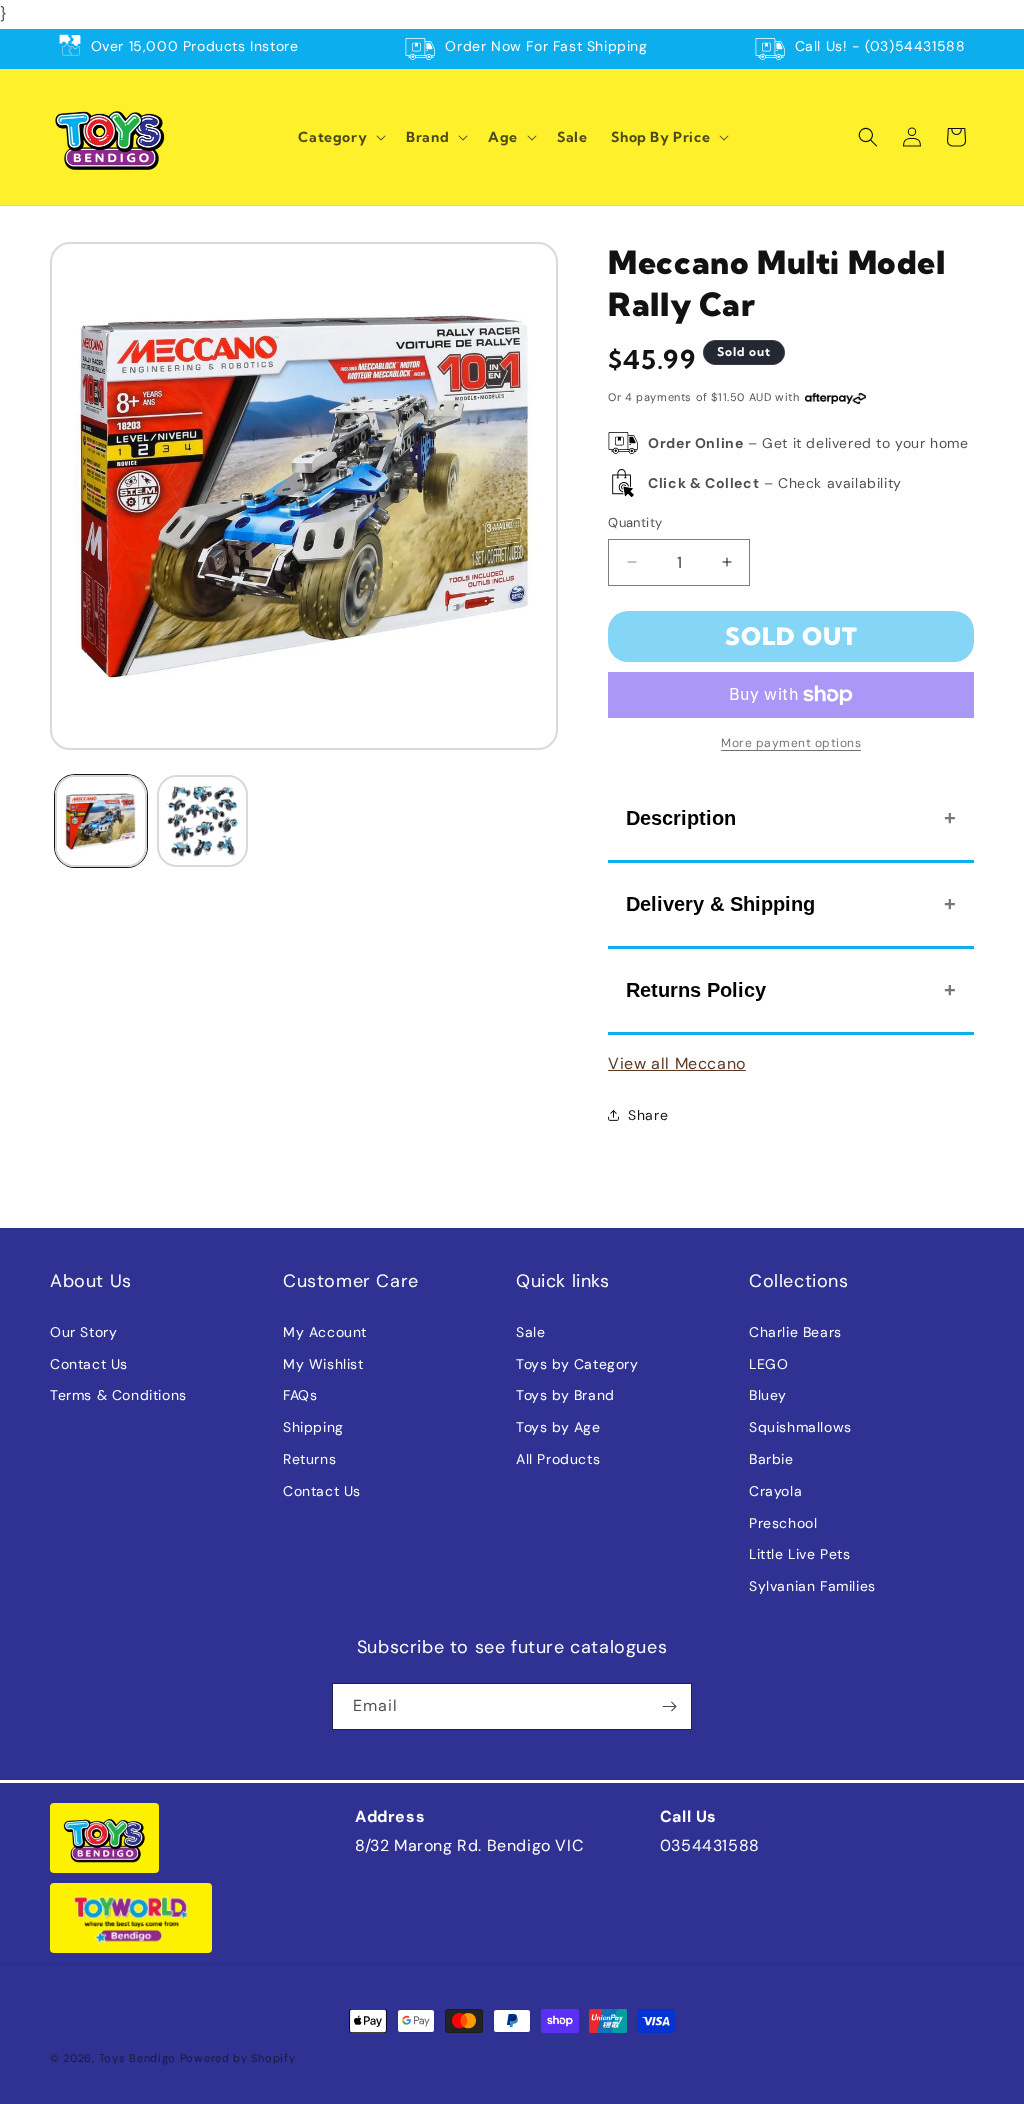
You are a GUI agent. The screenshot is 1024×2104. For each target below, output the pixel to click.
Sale (530, 1332)
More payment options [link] (791, 743)
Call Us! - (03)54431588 (880, 46)
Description (681, 818)
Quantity (635, 522)
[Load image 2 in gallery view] (203, 821)
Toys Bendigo (137, 2058)
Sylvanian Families (812, 1586)
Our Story (83, 1332)
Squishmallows (800, 1427)
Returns (309, 1459)
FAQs (300, 1395)
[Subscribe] (669, 1706)
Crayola (775, 1491)
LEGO (768, 1364)
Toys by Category (577, 1364)
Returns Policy (696, 990)
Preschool (783, 1523)
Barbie (771, 1459)
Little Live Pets (800, 1554)
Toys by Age (558, 1427)
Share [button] (648, 1115)
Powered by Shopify (238, 2058)
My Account (325, 1332)
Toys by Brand (565, 1395)
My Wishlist (323, 1364)
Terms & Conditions (118, 1395)
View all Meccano (677, 1063)
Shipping (313, 1427)
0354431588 (710, 1845)
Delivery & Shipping (720, 904)
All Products (558, 1459)
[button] (340, 137)
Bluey (768, 1395)
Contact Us (89, 1364)
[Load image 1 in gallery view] (101, 821)
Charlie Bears (795, 1332)
